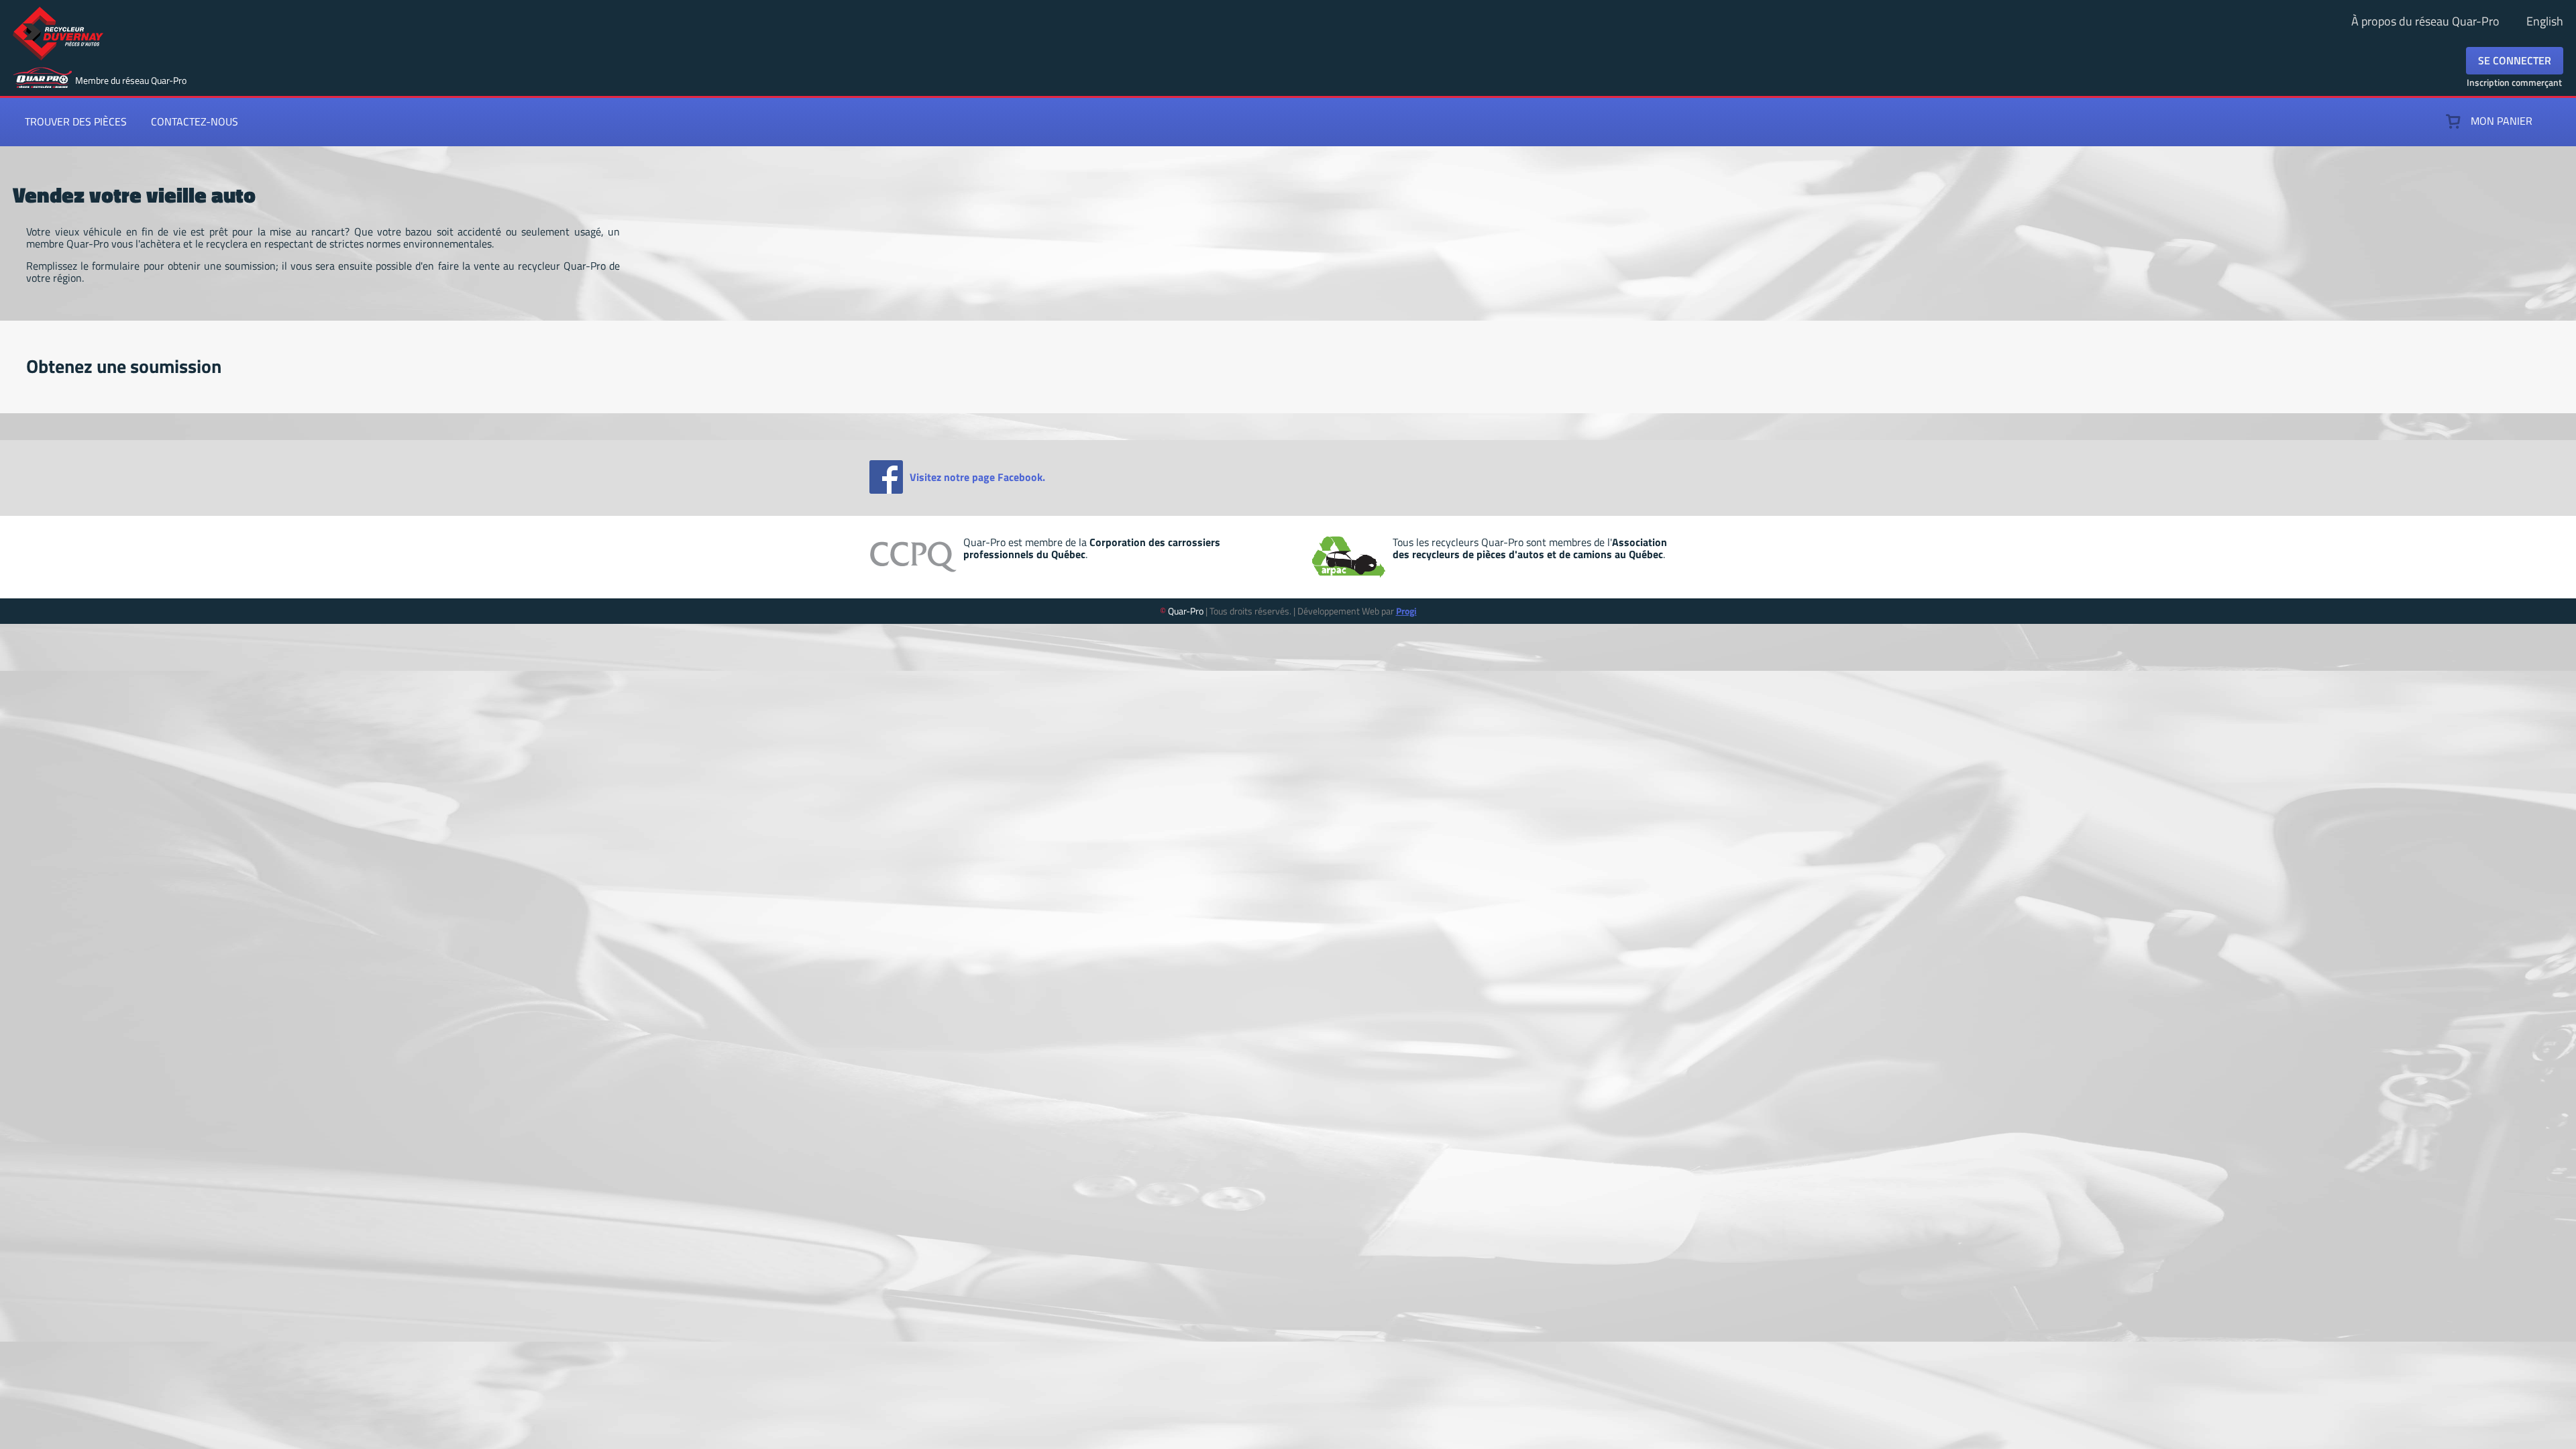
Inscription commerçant (2514, 82)
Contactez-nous (195, 121)
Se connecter (2515, 60)
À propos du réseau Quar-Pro (2425, 21)
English (2545, 21)
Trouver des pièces (76, 121)
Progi (1406, 611)
